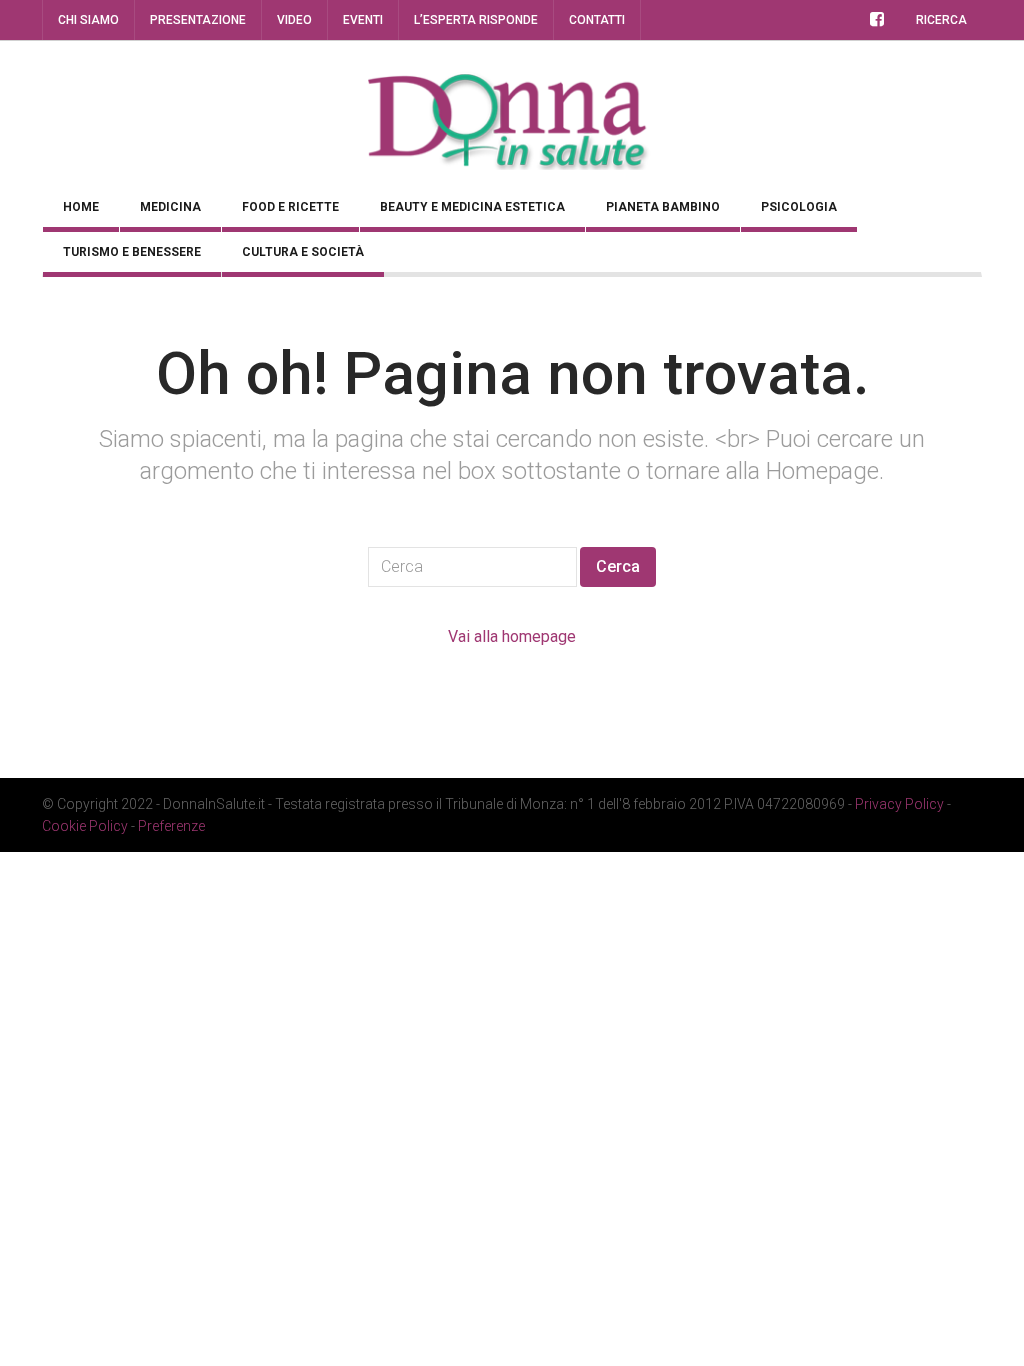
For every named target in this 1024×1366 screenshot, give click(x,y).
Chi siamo (88, 20)
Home (81, 207)
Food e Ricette (290, 207)
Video (294, 20)
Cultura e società (303, 252)
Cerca (618, 566)
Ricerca (941, 20)
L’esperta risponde (476, 20)
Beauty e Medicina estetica (472, 207)
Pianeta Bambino (663, 207)
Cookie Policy (85, 826)
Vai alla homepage (512, 636)
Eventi (363, 20)
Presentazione (198, 20)
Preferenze (171, 826)
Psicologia (799, 207)
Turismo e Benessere (132, 252)
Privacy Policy (899, 804)
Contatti (597, 20)
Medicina (170, 207)
